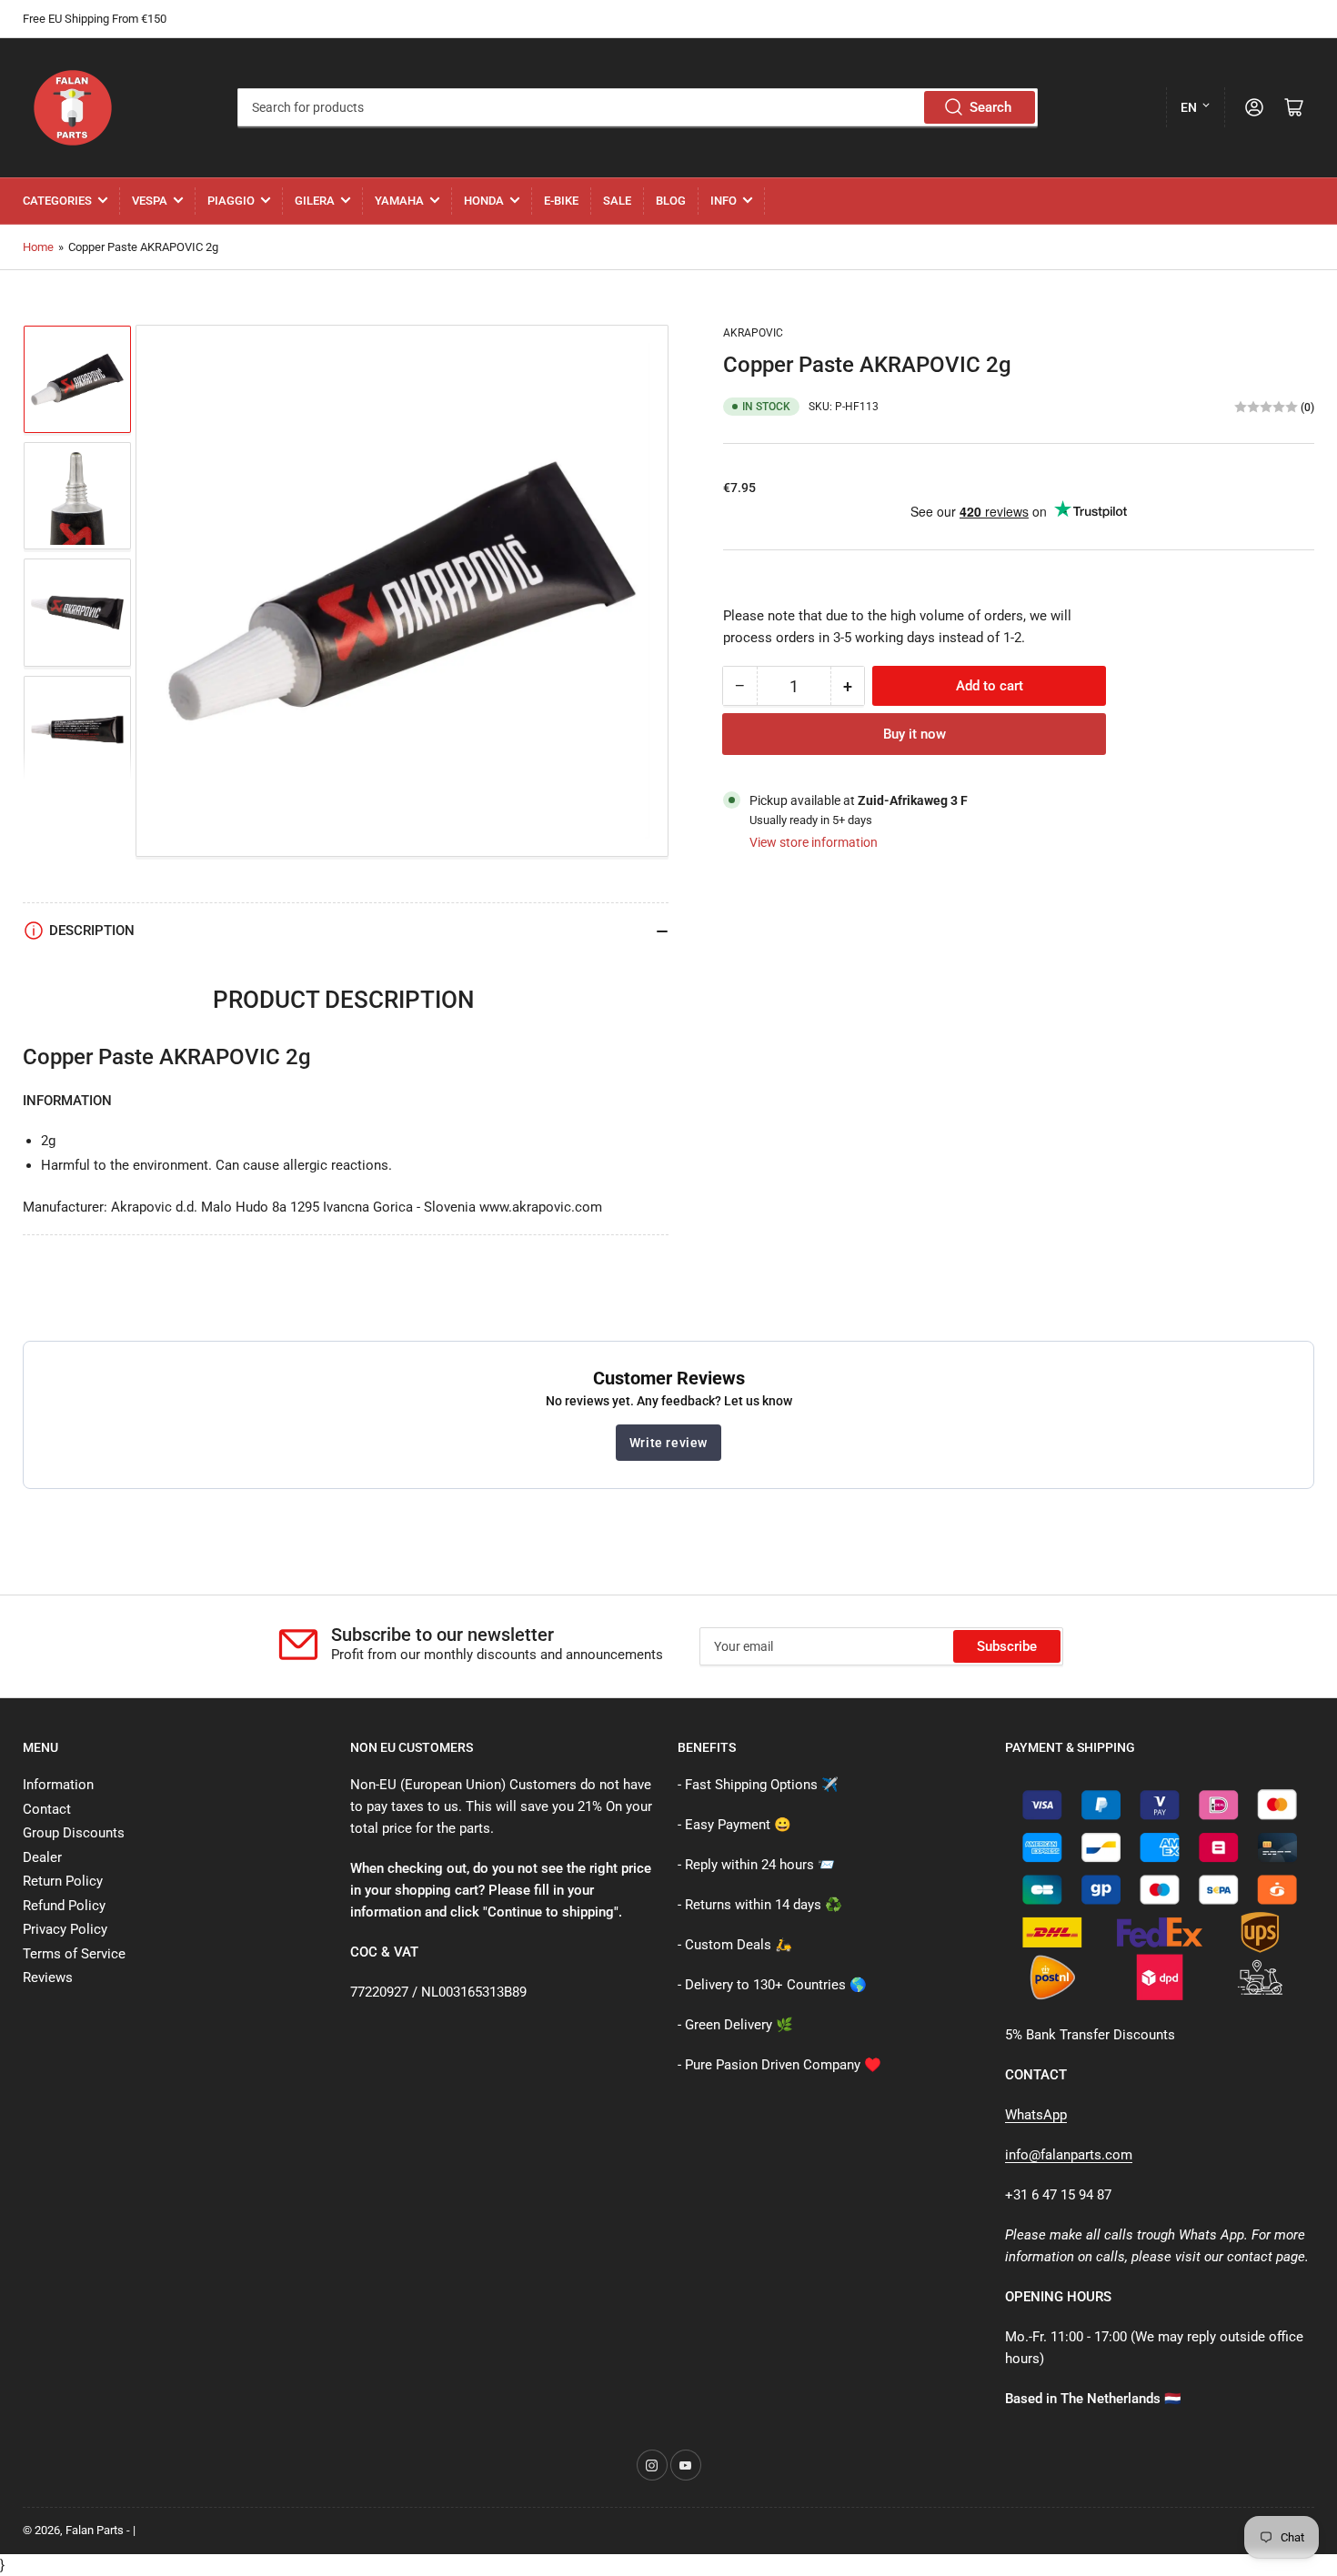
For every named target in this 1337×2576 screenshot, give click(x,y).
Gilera (315, 201)
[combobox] (637, 107)
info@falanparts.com (1069, 2155)
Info (724, 201)
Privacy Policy (65, 1929)
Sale (617, 201)
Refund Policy (64, 1906)
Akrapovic (753, 333)
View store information (814, 841)
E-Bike (561, 201)
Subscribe (1007, 1646)
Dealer (42, 1857)
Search (990, 107)
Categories (57, 201)
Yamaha (399, 201)
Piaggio (231, 201)
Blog (671, 201)
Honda (484, 201)
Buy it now (915, 734)
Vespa (150, 201)
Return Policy (63, 1881)
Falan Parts (95, 2530)
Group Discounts (74, 1833)
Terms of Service (74, 1954)
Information (58, 1785)
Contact (47, 1809)
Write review (668, 1443)
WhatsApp (1036, 2115)
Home (38, 247)
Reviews (48, 1977)
